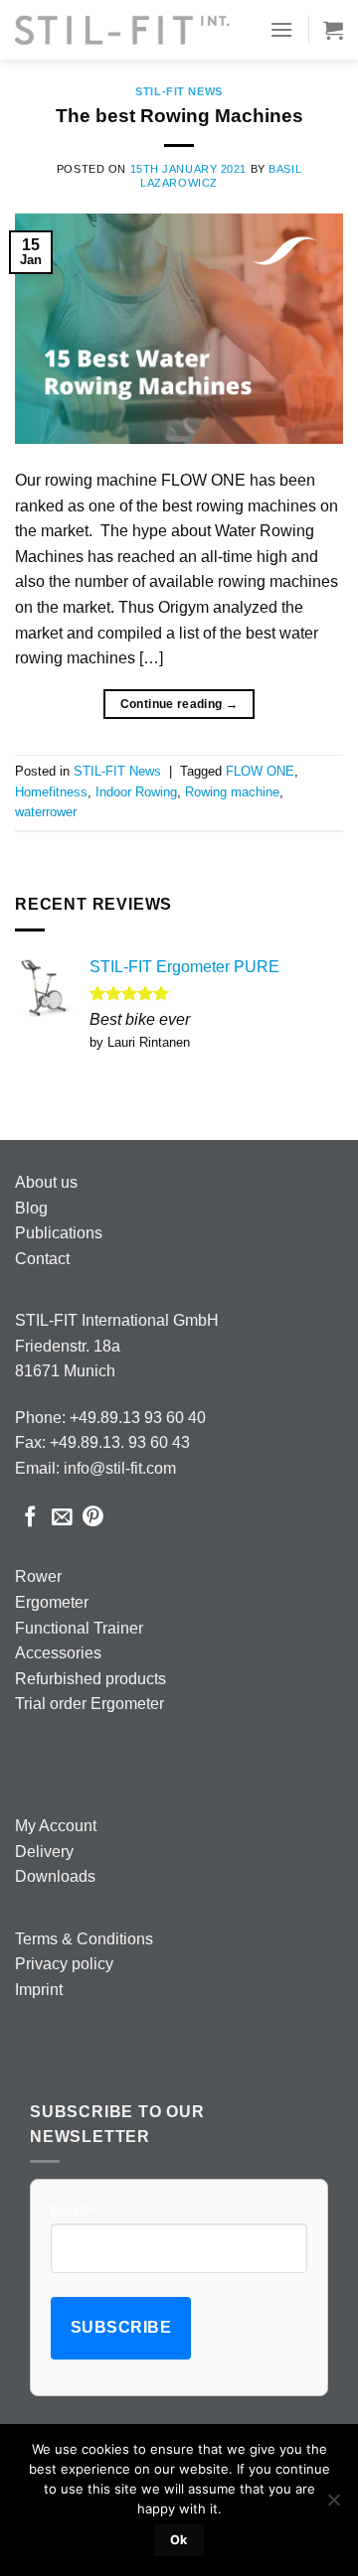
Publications (59, 1233)
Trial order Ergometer (89, 1704)
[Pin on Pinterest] (93, 1518)
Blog (31, 1208)
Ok (179, 2540)
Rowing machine (232, 792)
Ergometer (52, 1602)
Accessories (58, 1653)
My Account (56, 1826)
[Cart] (333, 30)
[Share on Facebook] (30, 1518)
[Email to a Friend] (62, 1518)
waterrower (46, 812)
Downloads (55, 1876)
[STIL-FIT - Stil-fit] (122, 30)
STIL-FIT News (179, 91)
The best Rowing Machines (179, 116)
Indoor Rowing (136, 792)
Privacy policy (64, 1964)
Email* (72, 2211)
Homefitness (51, 792)
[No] (333, 2505)
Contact (42, 1259)
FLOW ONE (260, 771)
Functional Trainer (79, 1628)
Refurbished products (90, 1679)
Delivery (44, 1852)
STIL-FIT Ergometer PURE (184, 967)
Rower (38, 1576)
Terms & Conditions (84, 1939)
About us (46, 1182)
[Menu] (281, 29)
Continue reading (179, 704)
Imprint (39, 1990)
